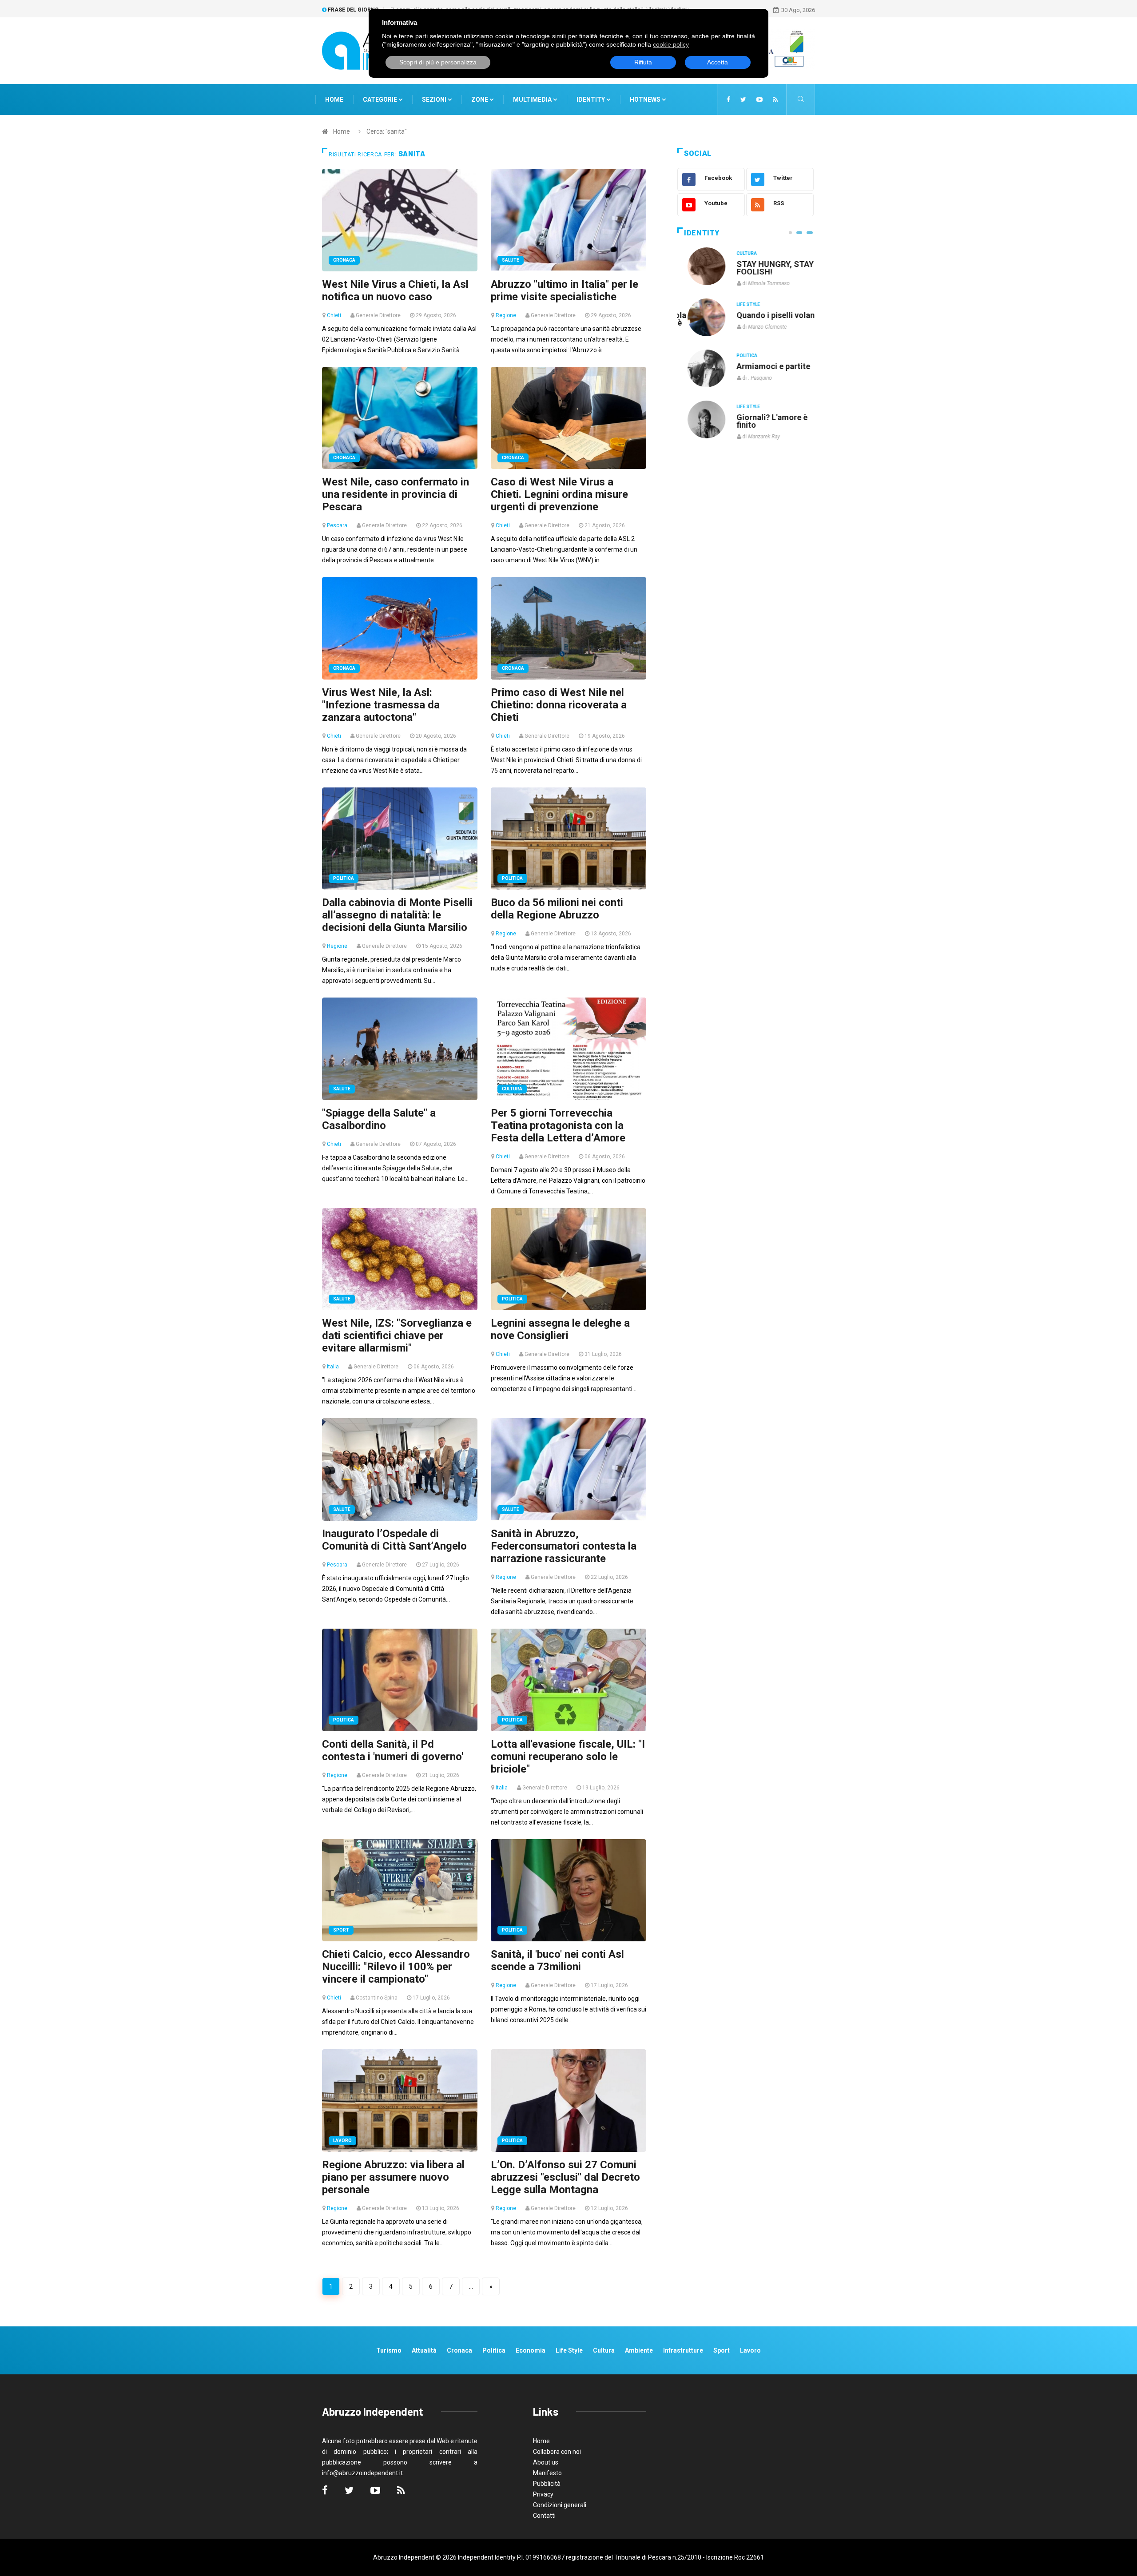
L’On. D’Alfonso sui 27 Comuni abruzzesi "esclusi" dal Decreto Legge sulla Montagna (565, 2177)
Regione (506, 315)
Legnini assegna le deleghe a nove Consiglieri (560, 1329)
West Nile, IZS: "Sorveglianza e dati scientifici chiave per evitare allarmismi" (397, 1336)
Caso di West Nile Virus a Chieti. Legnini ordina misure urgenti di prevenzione (559, 494)
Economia (531, 2350)
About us (546, 2462)
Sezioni (435, 99)
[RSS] (775, 99)
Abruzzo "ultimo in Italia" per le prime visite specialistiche (565, 290)
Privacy (543, 2494)
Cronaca (344, 260)
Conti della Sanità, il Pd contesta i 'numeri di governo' (393, 1750)
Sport (341, 1930)
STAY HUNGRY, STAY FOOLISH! (765, 268)
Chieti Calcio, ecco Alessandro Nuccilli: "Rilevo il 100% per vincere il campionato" (396, 1967)
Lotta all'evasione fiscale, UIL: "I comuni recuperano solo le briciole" (568, 1757)
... (471, 2286)
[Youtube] (759, 99)
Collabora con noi (557, 2452)
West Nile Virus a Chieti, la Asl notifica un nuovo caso (395, 290)
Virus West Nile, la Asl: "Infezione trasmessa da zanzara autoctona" (381, 705)
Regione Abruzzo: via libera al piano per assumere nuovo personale (393, 2177)
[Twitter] (743, 99)
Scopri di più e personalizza (438, 62)
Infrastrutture (683, 2350)
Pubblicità (547, 2484)
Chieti (334, 315)
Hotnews (645, 99)
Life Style (738, 304)
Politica (344, 878)
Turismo (389, 2350)
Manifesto (547, 2473)
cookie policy (671, 44)
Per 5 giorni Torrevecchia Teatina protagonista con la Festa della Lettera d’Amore (558, 1125)
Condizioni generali (560, 2505)
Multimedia (533, 99)
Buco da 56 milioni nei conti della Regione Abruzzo (557, 909)
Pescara (337, 525)
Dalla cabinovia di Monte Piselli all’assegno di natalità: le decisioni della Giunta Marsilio (397, 915)
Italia (333, 1367)
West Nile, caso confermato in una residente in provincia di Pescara (396, 494)
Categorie (381, 99)
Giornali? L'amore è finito (762, 421)
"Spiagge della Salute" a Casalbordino (379, 1119)
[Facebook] (728, 99)
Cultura (512, 1089)
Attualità (424, 2350)
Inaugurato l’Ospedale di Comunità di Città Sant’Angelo (394, 1540)
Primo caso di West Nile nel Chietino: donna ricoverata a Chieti (559, 705)
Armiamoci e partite (763, 366)
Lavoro (342, 2141)
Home (334, 99)
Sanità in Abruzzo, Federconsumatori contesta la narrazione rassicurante (564, 1546)
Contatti (544, 2516)
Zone (480, 99)
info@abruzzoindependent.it (362, 2473)
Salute (511, 260)
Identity (591, 99)
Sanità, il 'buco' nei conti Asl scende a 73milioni (557, 1960)
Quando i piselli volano (768, 315)
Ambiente (639, 2350)
